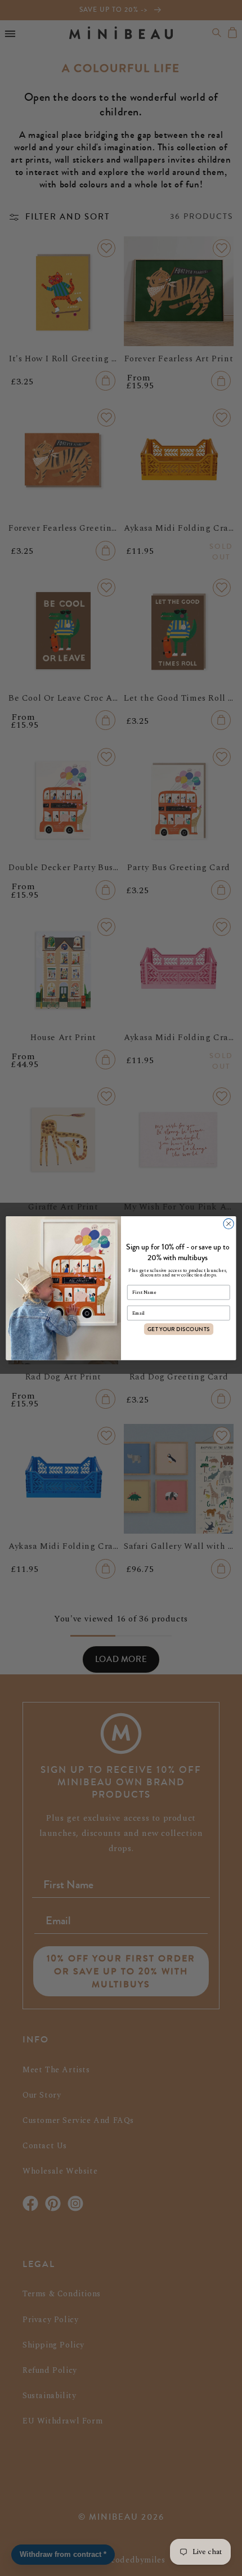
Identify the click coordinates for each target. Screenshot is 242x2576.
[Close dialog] (228, 1224)
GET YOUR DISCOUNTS (179, 1329)
